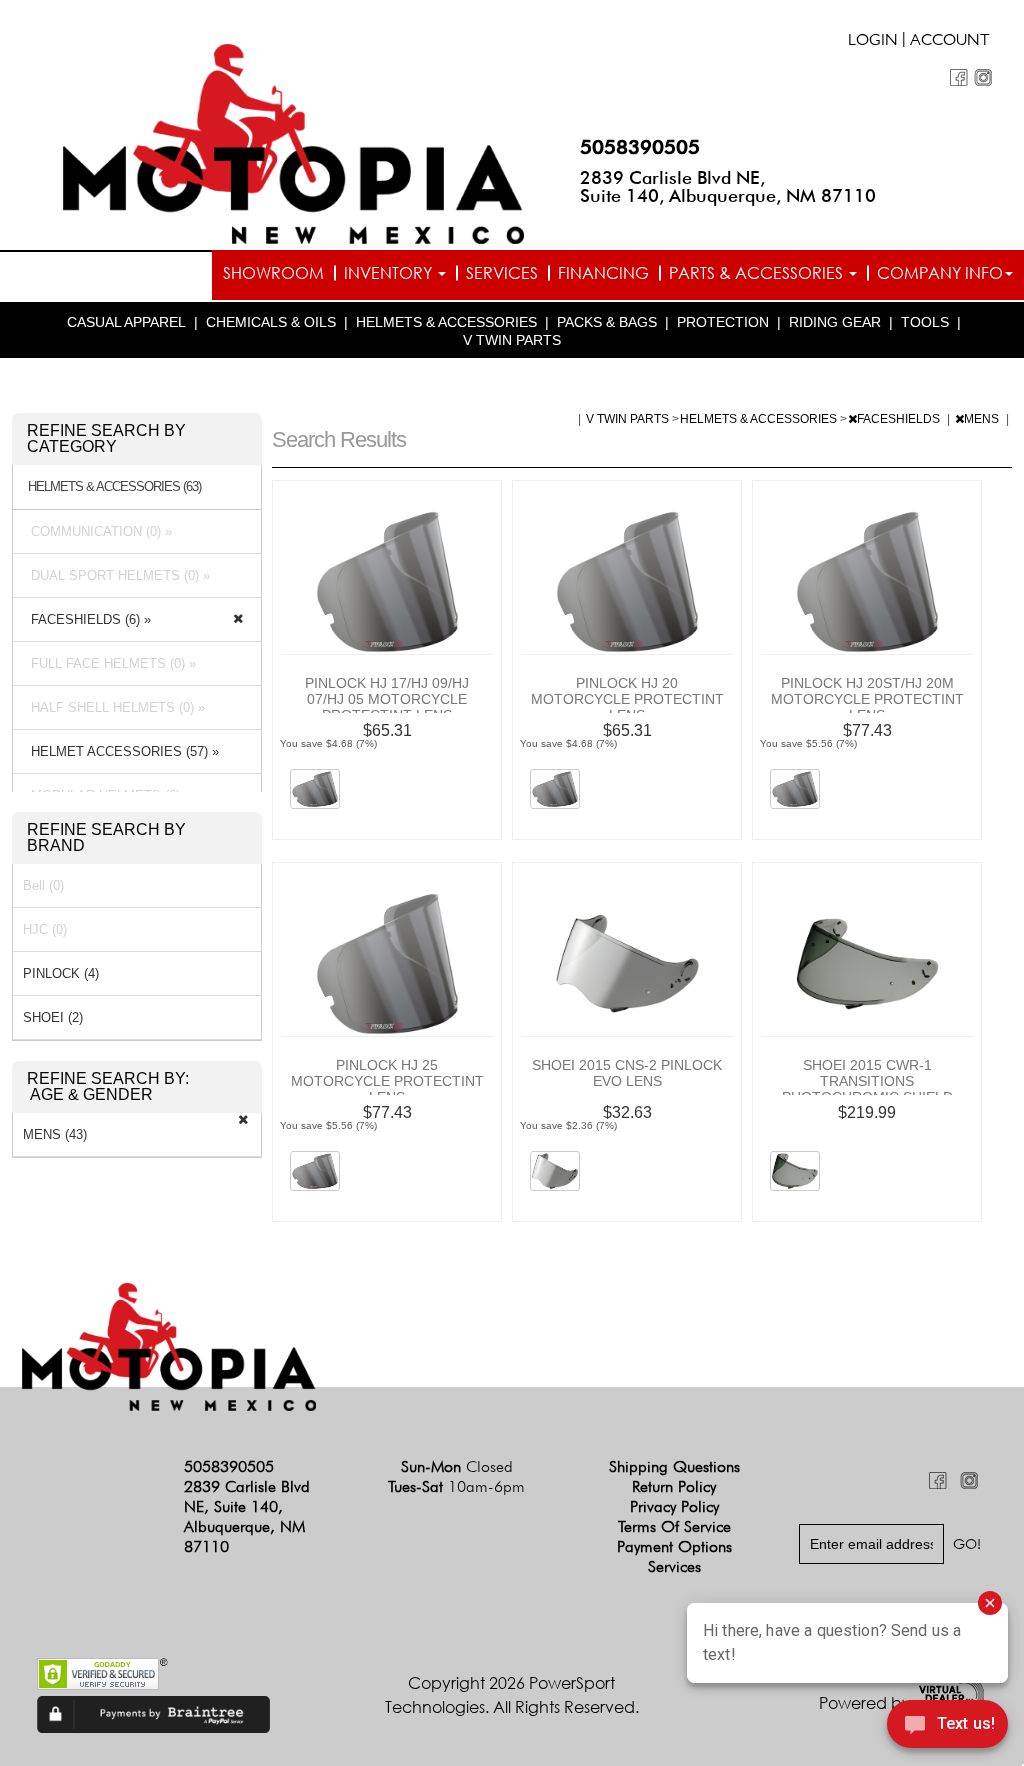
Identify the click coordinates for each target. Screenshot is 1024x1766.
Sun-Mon (457, 1466)
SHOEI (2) (53, 1017)
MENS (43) (55, 1134)
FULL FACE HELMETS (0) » (109, 663)
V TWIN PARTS (512, 340)
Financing (603, 273)
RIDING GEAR (835, 322)
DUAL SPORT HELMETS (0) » (116, 575)
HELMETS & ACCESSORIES (446, 322)
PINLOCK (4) (61, 973)
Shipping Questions (674, 1466)
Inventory (390, 273)
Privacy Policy (674, 1506)
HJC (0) (45, 929)
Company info (940, 273)
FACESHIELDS (900, 419)
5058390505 (640, 147)
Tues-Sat (456, 1486)
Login (873, 42)
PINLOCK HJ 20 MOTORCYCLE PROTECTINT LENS (627, 699)
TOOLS (925, 322)
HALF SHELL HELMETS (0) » (114, 707)
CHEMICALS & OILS (271, 322)
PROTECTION (723, 322)
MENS (983, 419)
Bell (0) (43, 885)
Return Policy (674, 1486)
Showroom (273, 273)
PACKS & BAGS (607, 322)
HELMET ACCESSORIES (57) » (121, 751)
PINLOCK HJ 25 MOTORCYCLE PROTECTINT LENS (387, 1081)
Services (502, 273)
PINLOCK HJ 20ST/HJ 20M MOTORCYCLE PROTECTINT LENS (867, 699)
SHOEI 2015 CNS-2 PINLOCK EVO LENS (627, 1073)
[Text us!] (947, 1727)
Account (950, 42)
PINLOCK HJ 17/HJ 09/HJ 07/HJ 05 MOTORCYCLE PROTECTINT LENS (387, 699)
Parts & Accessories (758, 273)
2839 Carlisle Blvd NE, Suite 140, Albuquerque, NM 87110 (728, 186)
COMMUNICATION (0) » (97, 531)
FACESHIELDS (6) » (87, 619)
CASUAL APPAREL (126, 322)
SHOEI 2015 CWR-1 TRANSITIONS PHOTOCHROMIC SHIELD (867, 1081)
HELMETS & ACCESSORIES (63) (114, 487)
